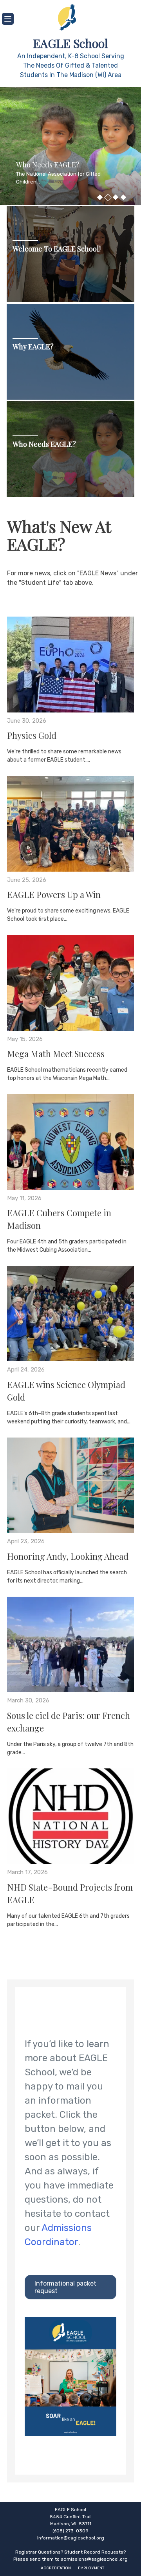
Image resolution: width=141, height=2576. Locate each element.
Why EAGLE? (33, 347)
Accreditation (56, 2568)
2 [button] (108, 197)
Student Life (81, 173)
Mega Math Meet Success (56, 1054)
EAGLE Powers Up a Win (54, 894)
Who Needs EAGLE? (44, 444)
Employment (91, 2568)
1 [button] (100, 197)
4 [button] (123, 197)
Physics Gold (32, 735)
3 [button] (116, 197)
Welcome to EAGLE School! (57, 249)
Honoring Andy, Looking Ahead (68, 1556)
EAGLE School (70, 43)
